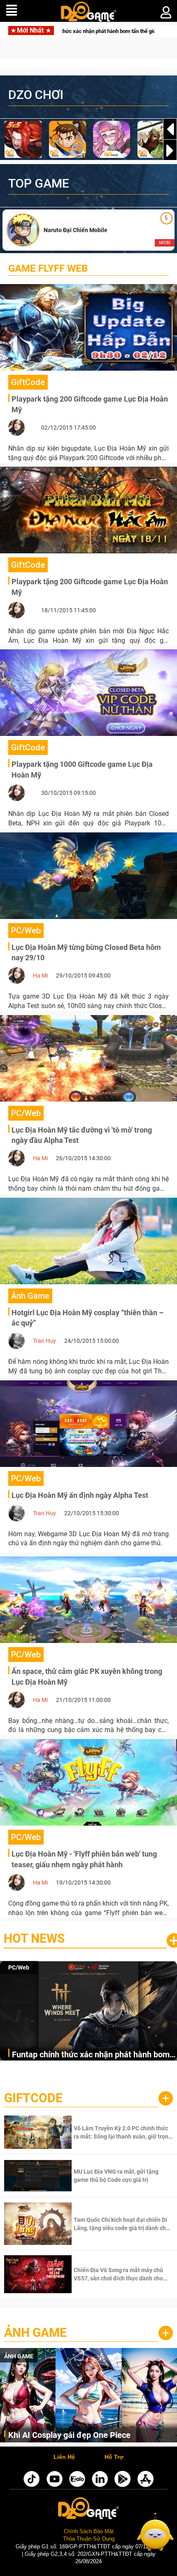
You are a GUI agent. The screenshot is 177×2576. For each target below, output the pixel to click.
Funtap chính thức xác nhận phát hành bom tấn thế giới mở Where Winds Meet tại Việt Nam (91, 2055)
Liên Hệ (64, 2457)
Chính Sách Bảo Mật (89, 2531)
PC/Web (19, 1967)
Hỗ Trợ (114, 2457)
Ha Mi (40, 975)
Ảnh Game (35, 2333)
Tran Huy (44, 1341)
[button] (170, 150)
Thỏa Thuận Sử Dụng (89, 2539)
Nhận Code (122, 2132)
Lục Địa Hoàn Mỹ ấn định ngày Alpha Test (80, 1495)
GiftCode (33, 2098)
